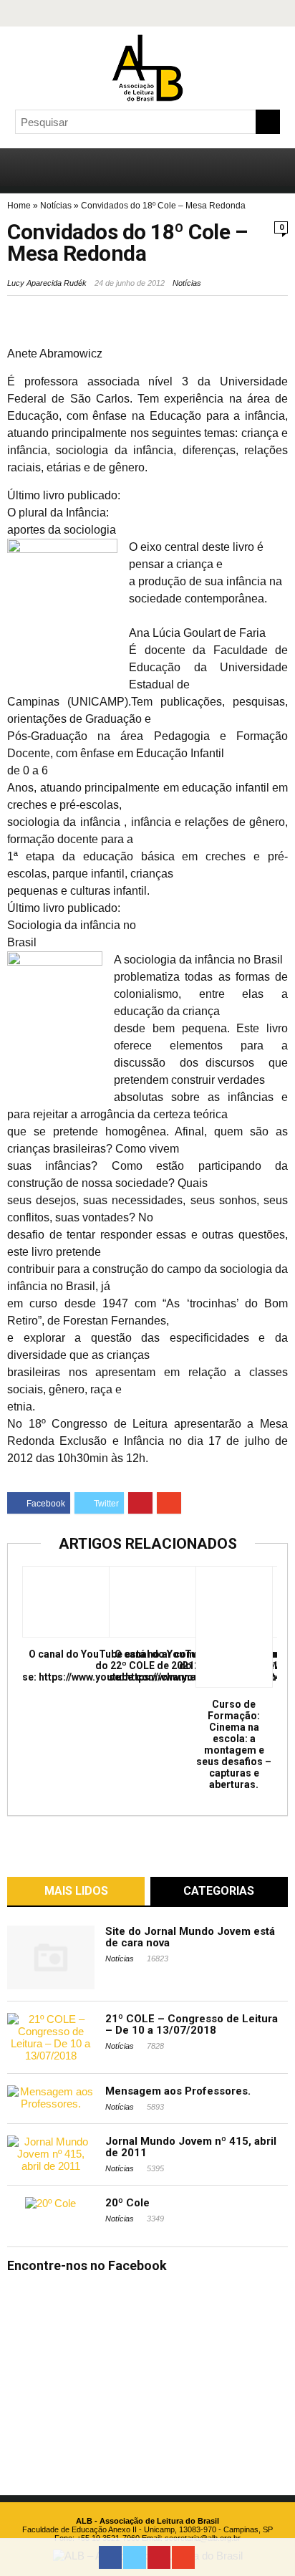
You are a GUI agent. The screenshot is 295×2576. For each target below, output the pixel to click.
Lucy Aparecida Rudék (47, 283)
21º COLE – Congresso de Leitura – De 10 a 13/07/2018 (192, 2024)
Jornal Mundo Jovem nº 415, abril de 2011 (191, 2147)
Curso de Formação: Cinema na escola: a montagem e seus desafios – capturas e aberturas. (234, 1744)
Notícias (56, 206)
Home (19, 206)
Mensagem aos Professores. (178, 2091)
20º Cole (127, 2203)
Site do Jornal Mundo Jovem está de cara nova (190, 1937)
